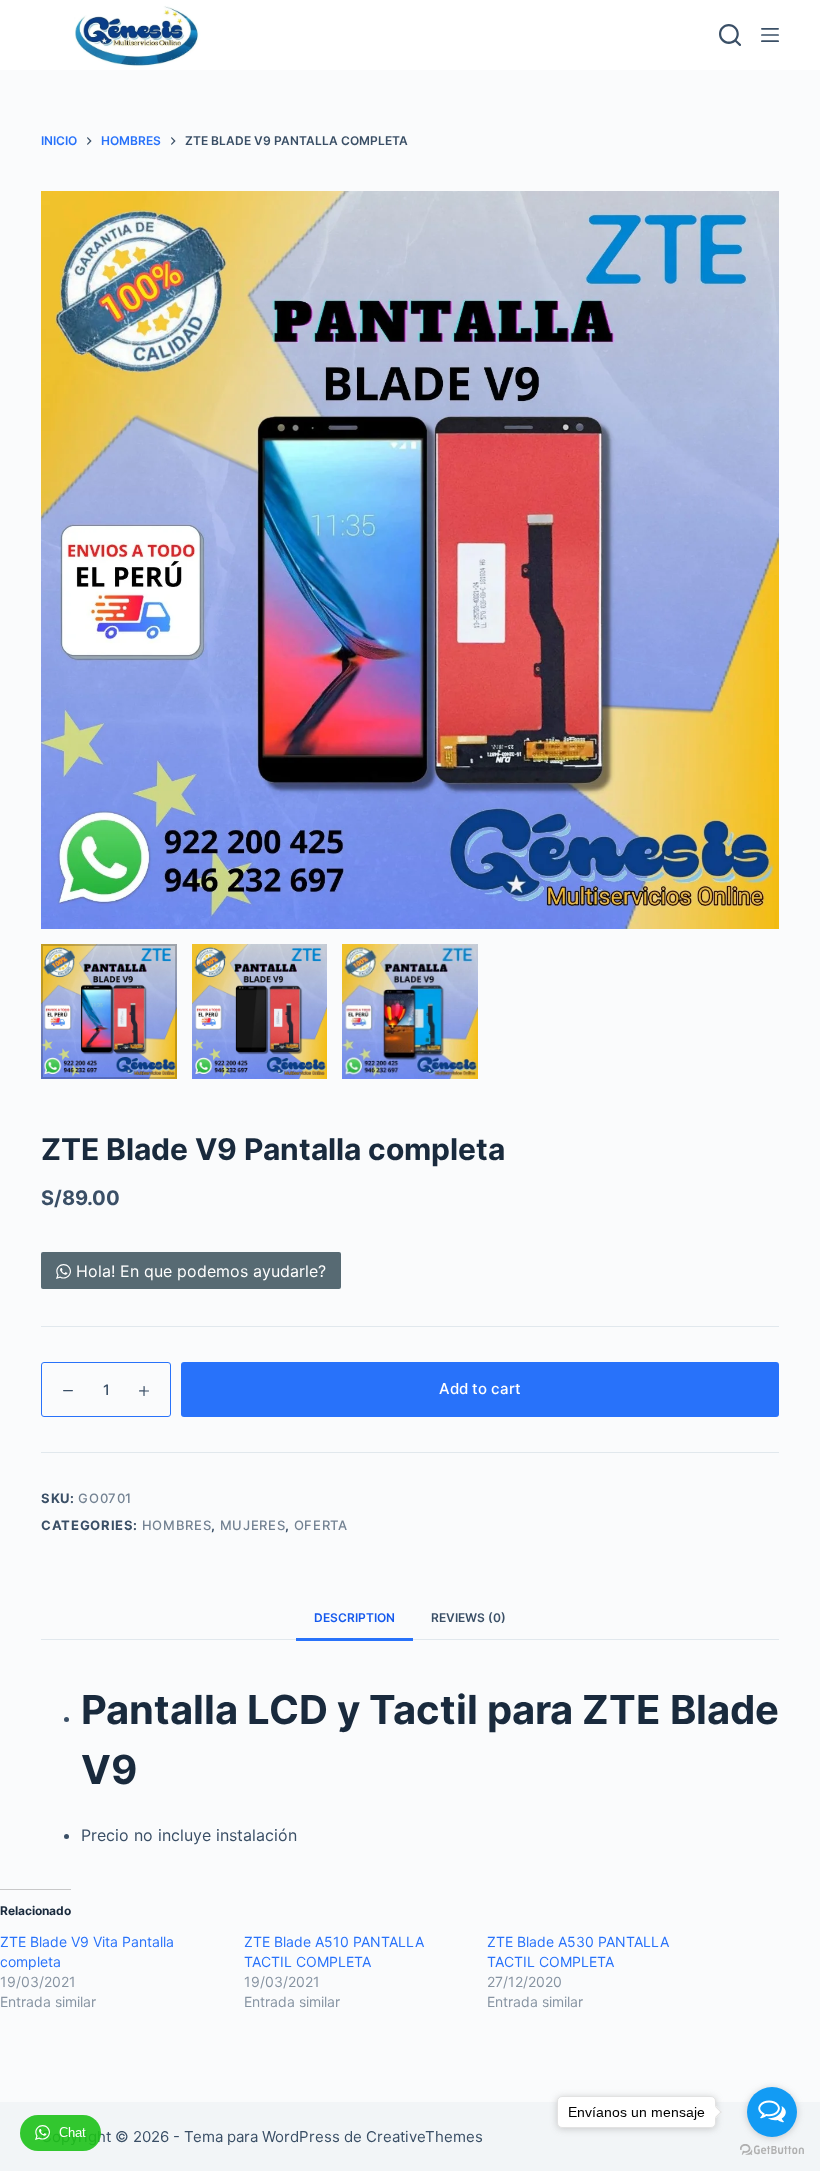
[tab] (354, 1617)
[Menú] (770, 35)
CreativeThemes (424, 2136)
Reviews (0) (468, 1617)
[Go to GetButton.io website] (772, 2150)
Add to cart (480, 1388)
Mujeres (253, 1525)
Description (354, 1617)
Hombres (177, 1525)
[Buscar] (730, 35)
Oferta (321, 1525)
